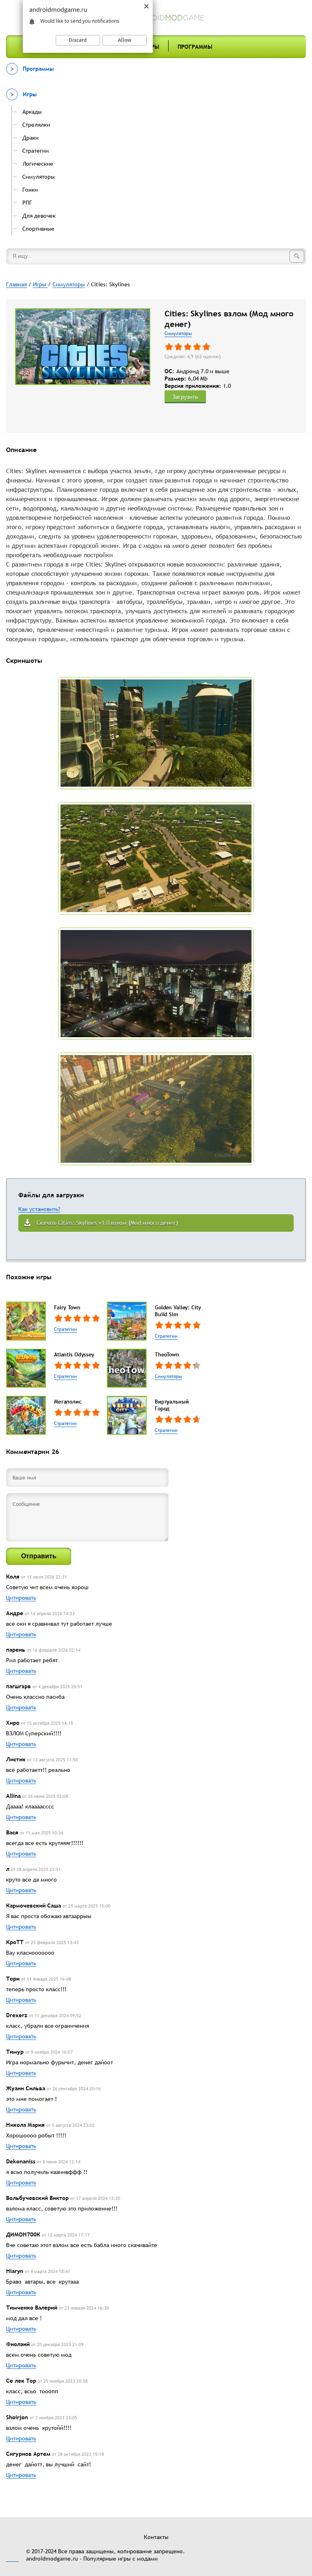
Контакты (156, 2537)
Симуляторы (178, 333)
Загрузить (185, 397)
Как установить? (39, 1209)
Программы (195, 47)
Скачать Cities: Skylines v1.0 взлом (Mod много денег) (107, 1223)
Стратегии (65, 1329)
